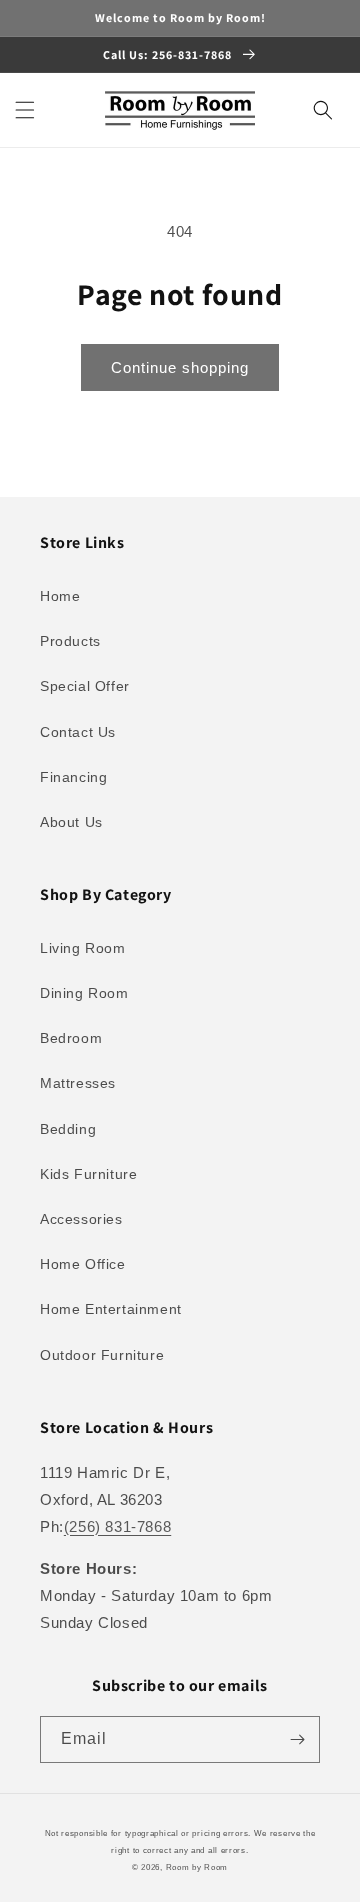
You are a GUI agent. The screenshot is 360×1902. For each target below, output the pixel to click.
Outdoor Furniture (102, 1355)
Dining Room (84, 993)
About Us (71, 822)
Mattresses (78, 1083)
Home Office (83, 1264)
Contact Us (78, 732)
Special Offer (85, 686)
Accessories (81, 1219)
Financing (73, 777)
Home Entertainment (111, 1309)
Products (70, 641)
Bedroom (71, 1038)
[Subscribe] (297, 1739)
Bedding (68, 1129)
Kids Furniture (88, 1174)
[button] (25, 110)
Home (60, 596)
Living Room (83, 948)
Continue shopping (180, 367)
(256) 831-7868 (117, 1526)
